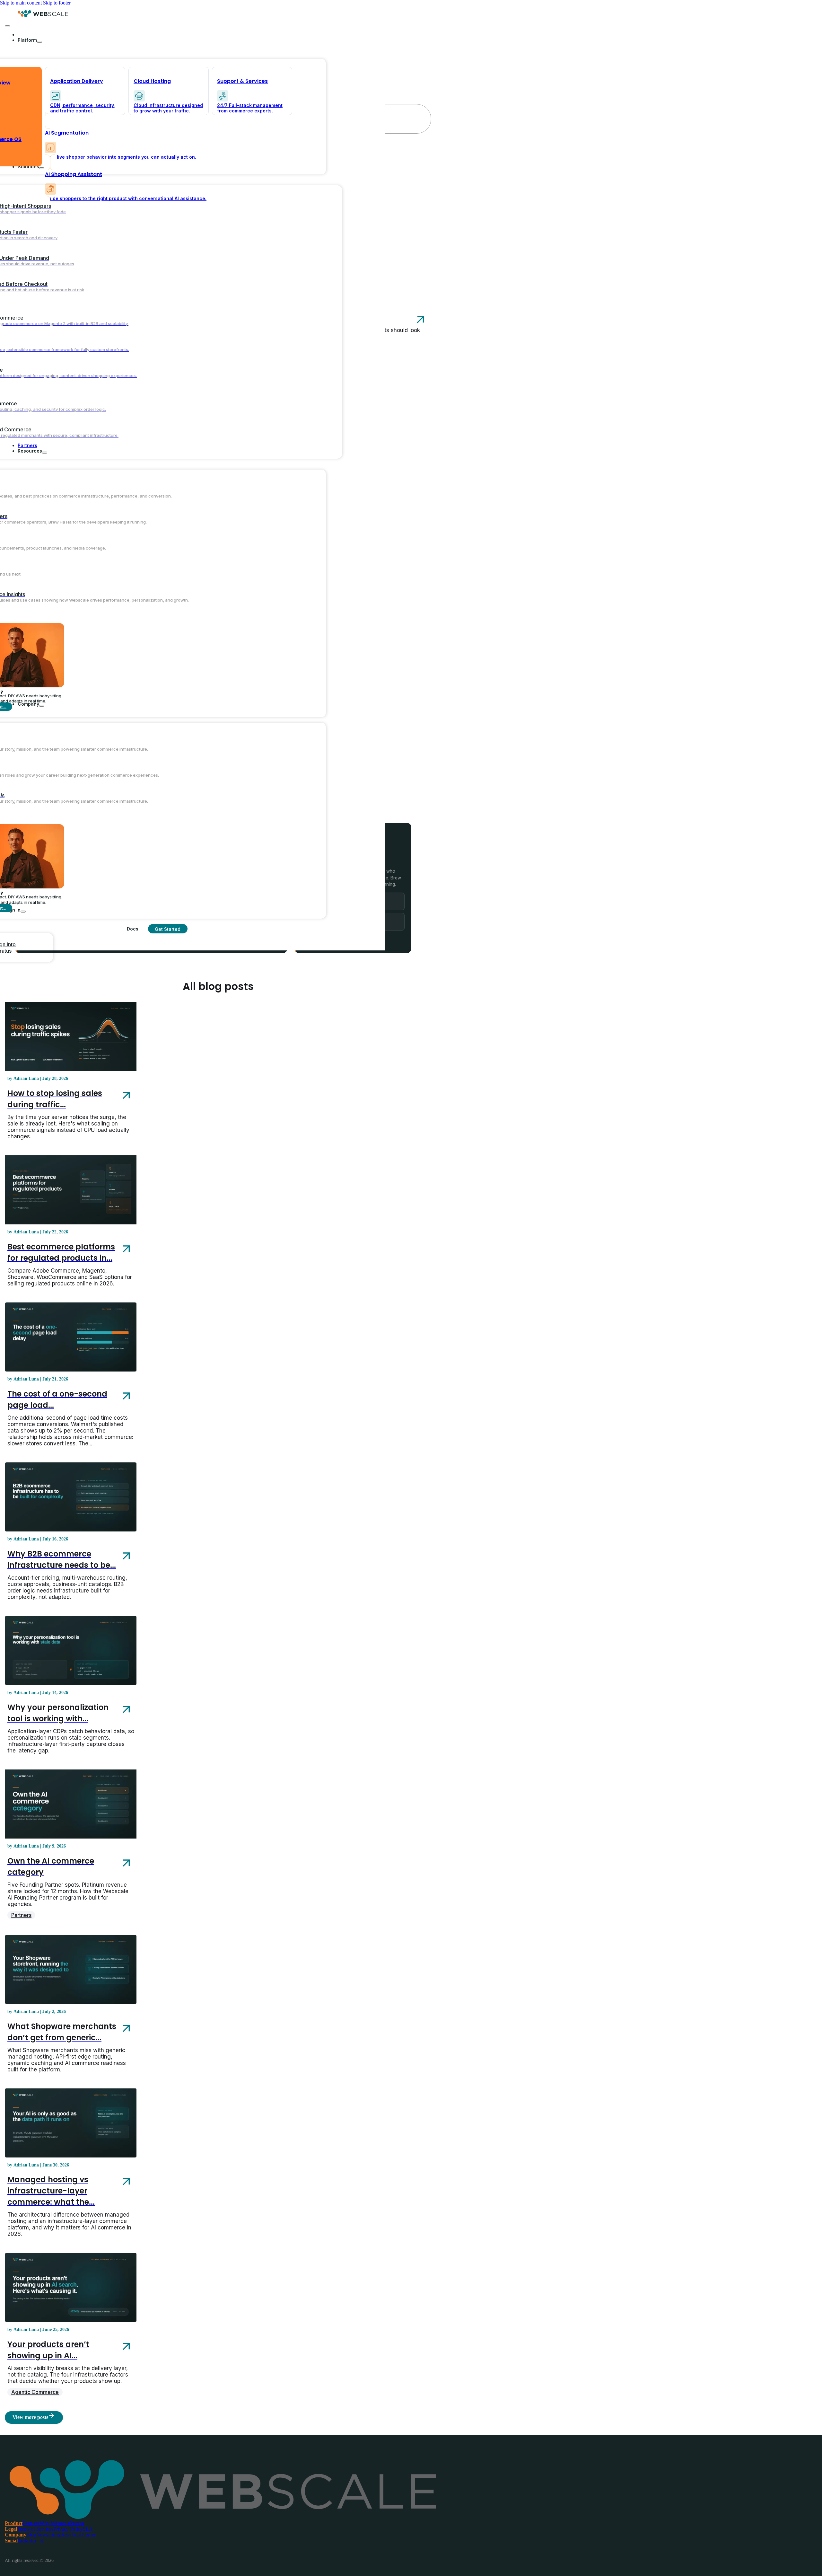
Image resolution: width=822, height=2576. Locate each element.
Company (16, 2535)
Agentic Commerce (35, 2392)
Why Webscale (55, 2523)
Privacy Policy (68, 2529)
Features (31, 2523)
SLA (88, 2529)
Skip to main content (21, 3)
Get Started (168, 929)
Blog (31, 2535)
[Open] (7, 26)
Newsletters (48, 2535)
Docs (133, 929)
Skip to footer (57, 3)
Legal (11, 2529)
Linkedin (27, 2541)
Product (14, 2523)
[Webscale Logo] (43, 16)
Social (11, 2541)
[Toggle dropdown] (39, 42)
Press (65, 2535)
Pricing (77, 2523)
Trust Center (83, 2535)
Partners (21, 1915)
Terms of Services (35, 2529)
